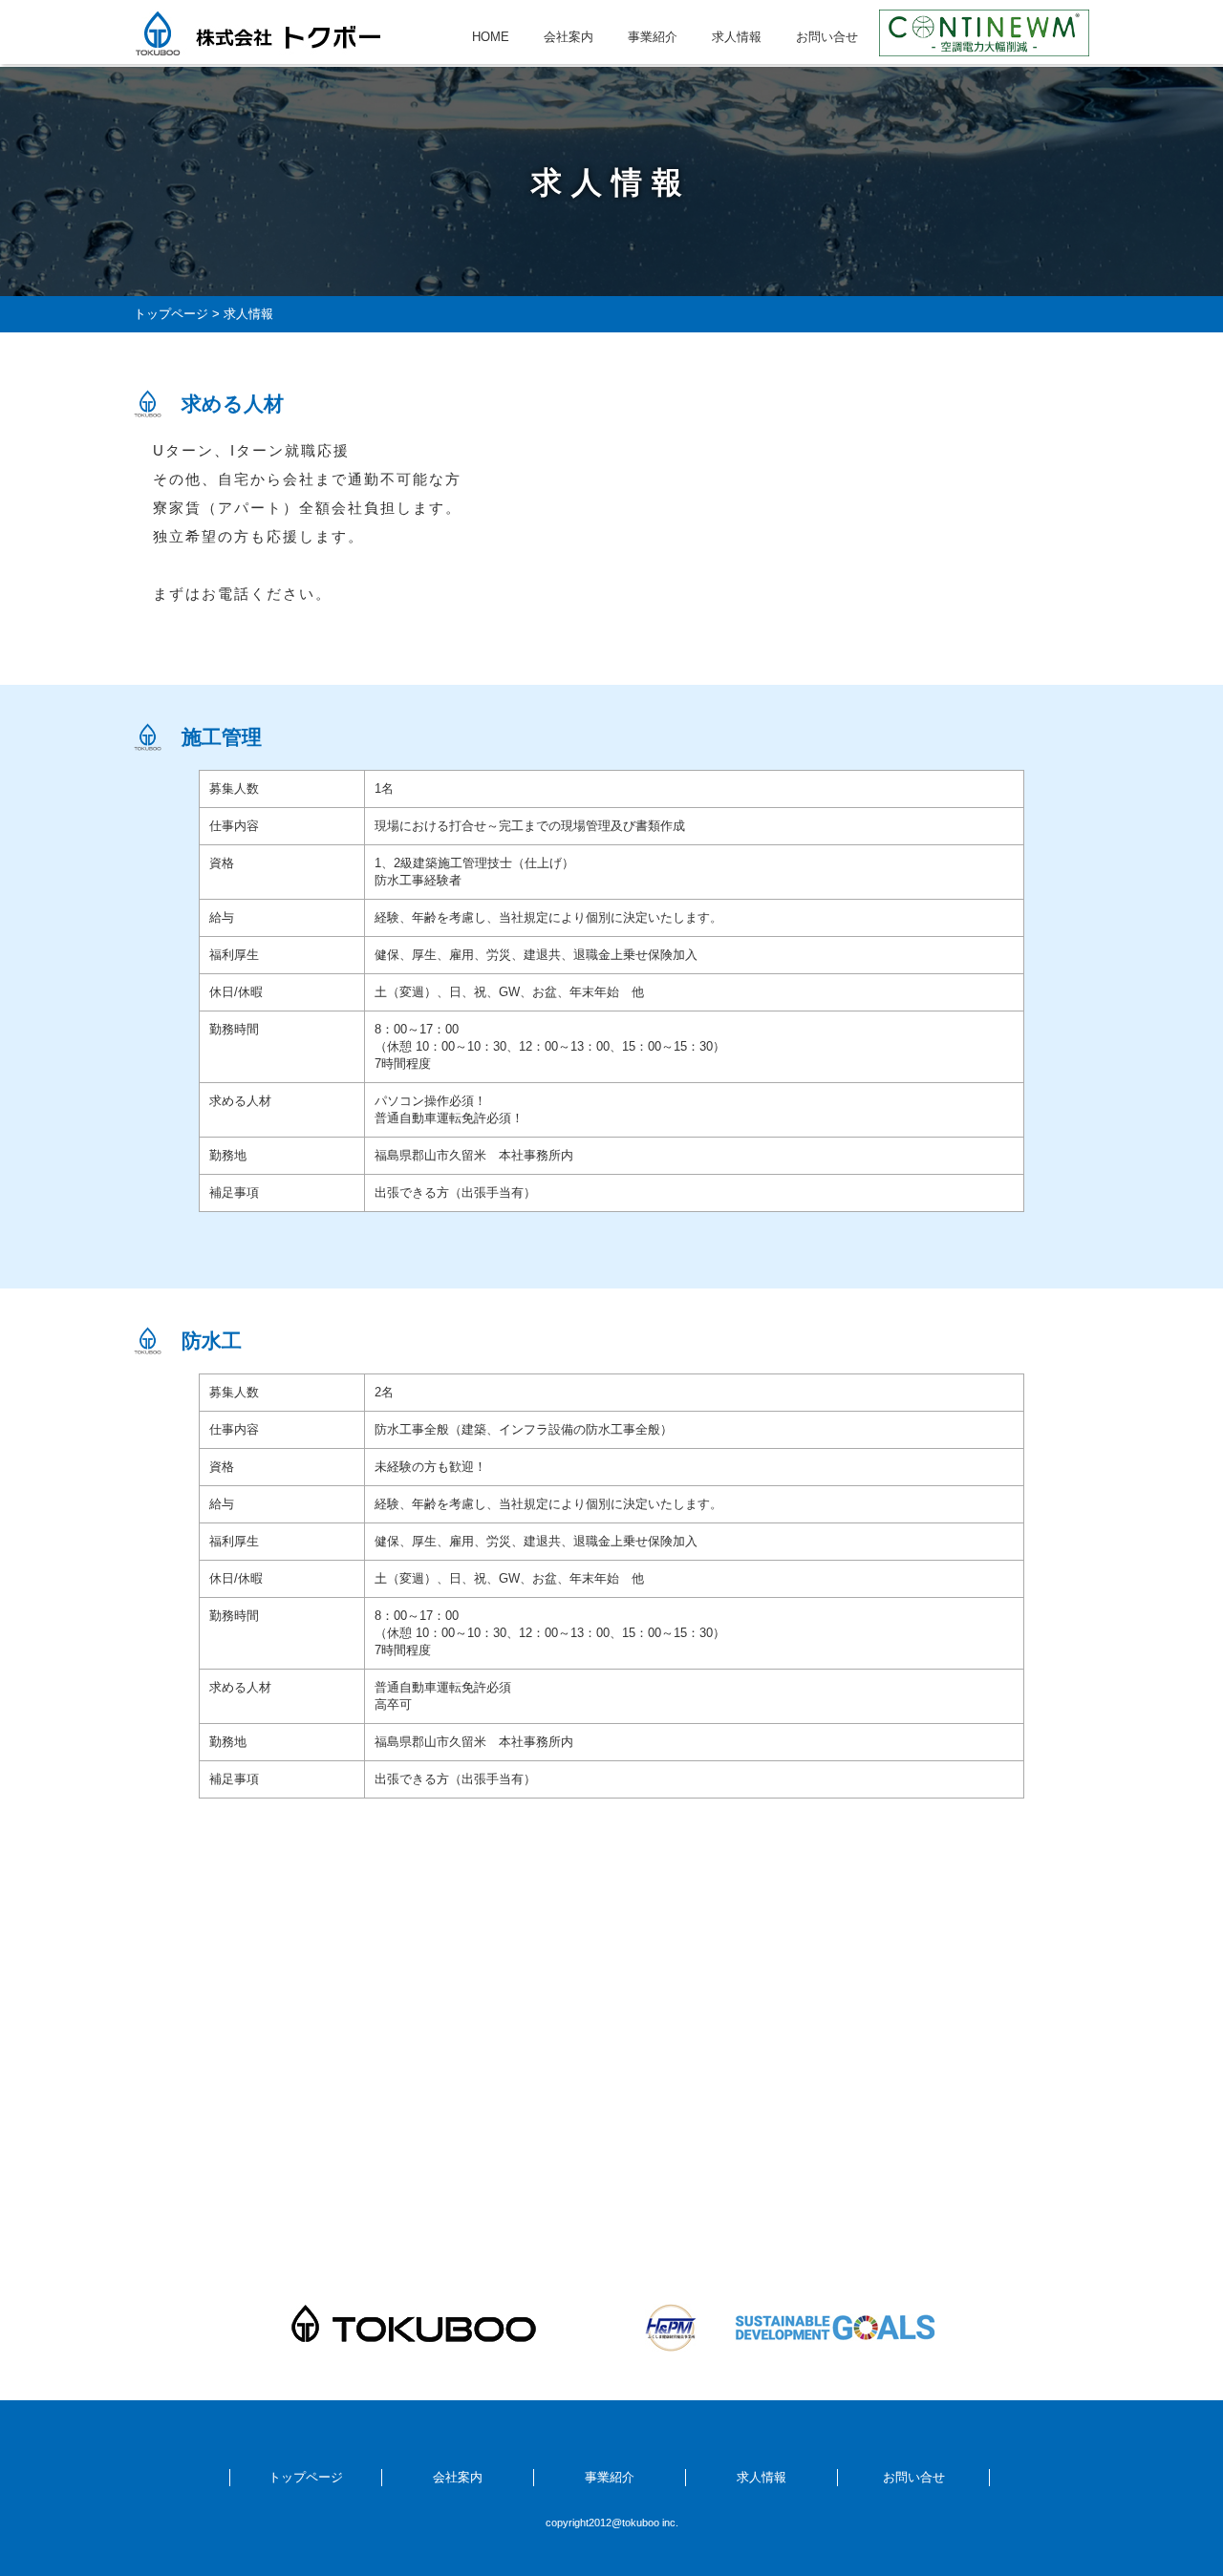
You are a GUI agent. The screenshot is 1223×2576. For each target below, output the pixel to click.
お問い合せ (827, 37)
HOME (491, 37)
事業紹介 (653, 37)
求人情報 (737, 37)
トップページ (171, 314)
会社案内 (569, 37)
